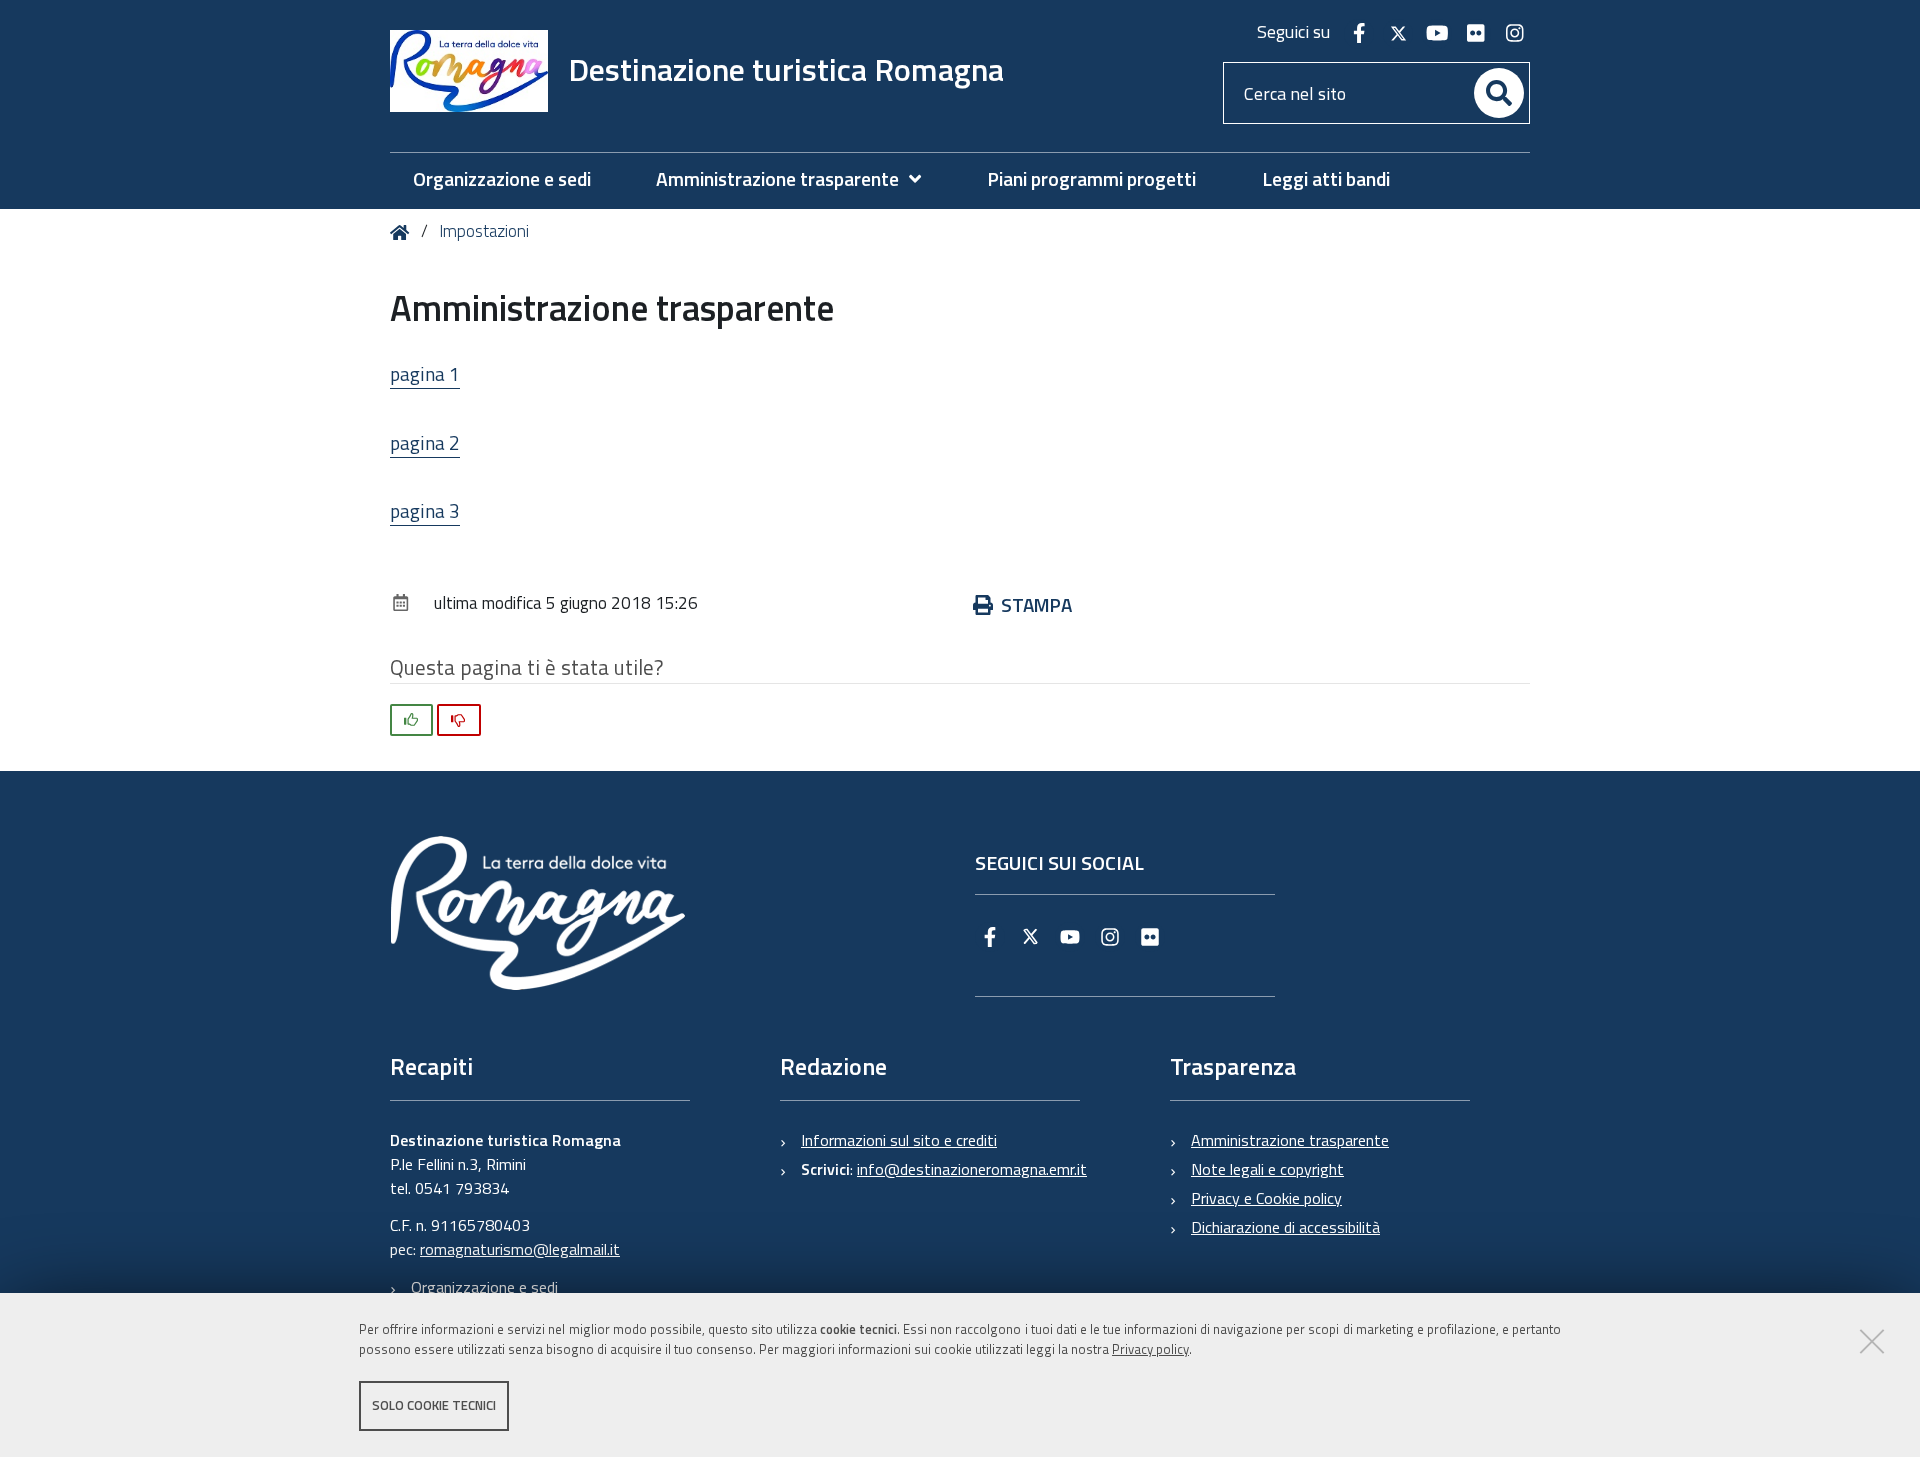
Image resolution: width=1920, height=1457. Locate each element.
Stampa (1036, 604)
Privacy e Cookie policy (1266, 1198)
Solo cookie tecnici (434, 1405)
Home (403, 232)
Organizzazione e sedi (484, 1287)
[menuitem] (798, 179)
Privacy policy (1150, 1350)
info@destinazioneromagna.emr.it (972, 1169)
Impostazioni (484, 231)
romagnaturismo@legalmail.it (520, 1249)
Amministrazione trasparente (1290, 1140)
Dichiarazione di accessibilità (1285, 1227)
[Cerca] (1499, 93)
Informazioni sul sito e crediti (899, 1140)
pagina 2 (425, 442)
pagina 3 (425, 510)
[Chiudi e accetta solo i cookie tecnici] (1872, 1341)
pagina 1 (425, 373)
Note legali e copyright (1267, 1169)
